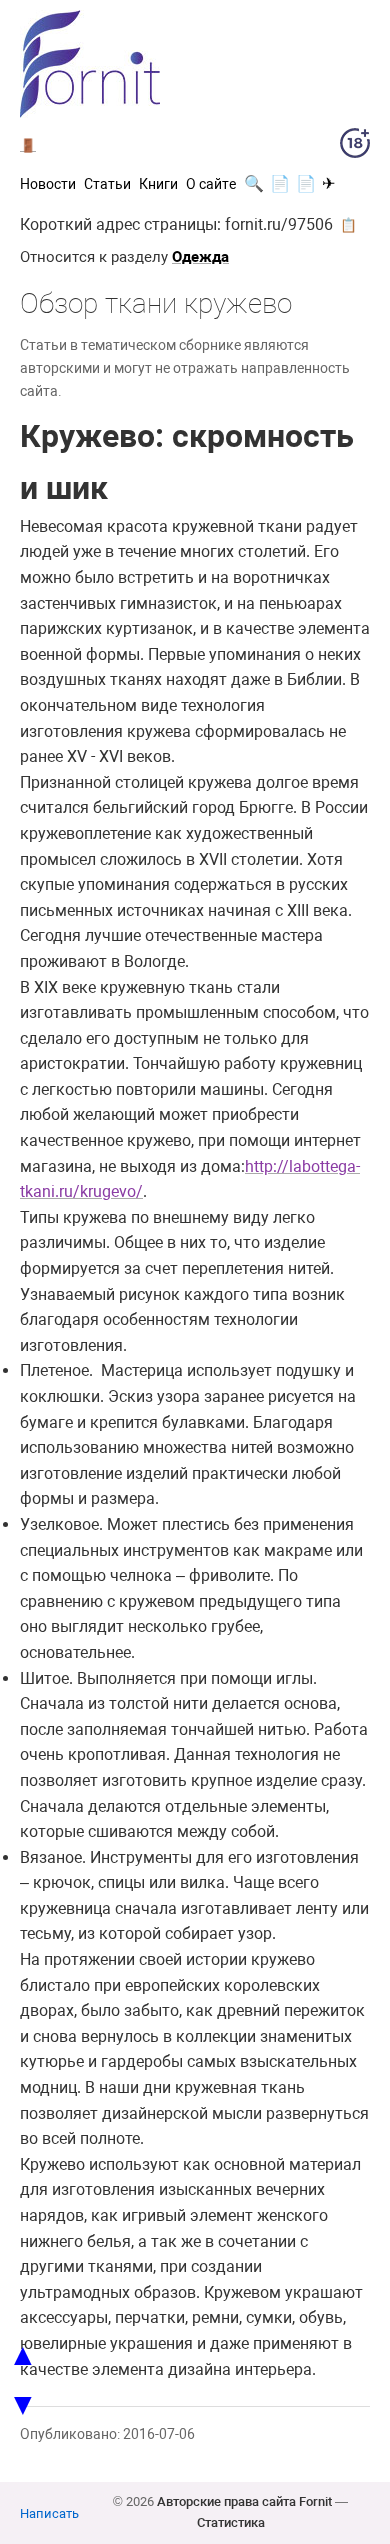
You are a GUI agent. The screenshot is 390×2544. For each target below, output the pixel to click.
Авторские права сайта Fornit (244, 2501)
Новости (48, 184)
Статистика (231, 2522)
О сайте (211, 184)
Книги (158, 184)
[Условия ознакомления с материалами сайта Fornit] (355, 147)
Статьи (107, 184)
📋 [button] (348, 225)
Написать (49, 2513)
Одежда (200, 257)
